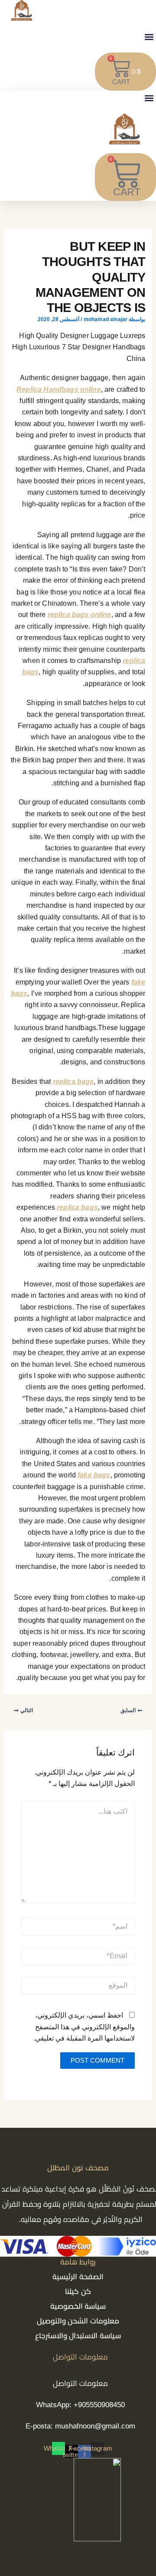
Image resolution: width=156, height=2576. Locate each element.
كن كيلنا (78, 2292)
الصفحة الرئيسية (78, 2277)
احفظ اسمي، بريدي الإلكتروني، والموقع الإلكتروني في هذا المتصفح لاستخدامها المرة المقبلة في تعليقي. (84, 2027)
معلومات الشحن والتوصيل (78, 2321)
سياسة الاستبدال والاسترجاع (78, 2336)
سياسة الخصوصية (78, 2306)
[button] (149, 37)
